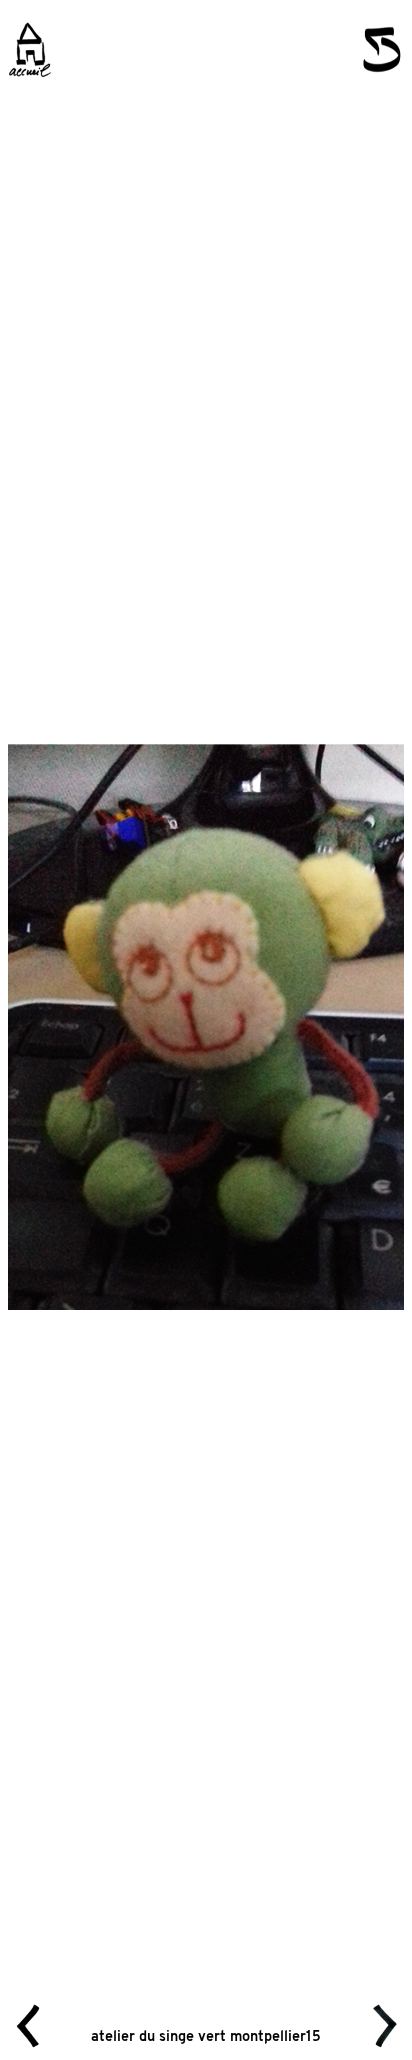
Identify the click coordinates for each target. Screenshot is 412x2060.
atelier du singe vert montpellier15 (206, 2037)
